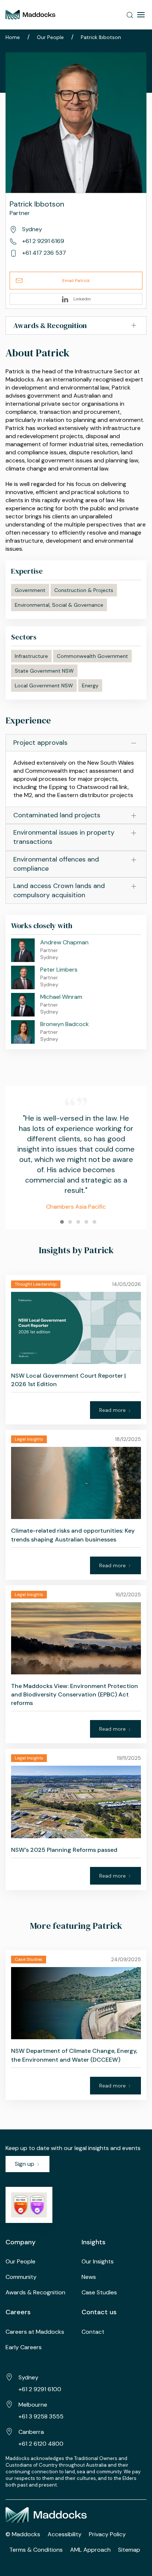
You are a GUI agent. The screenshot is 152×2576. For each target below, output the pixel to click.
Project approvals (40, 743)
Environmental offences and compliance (56, 864)
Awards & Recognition (35, 2292)
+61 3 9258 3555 (41, 2416)
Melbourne (33, 2405)
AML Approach (90, 2550)
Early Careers (24, 2347)
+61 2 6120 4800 (41, 2444)
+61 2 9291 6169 (42, 241)
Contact (93, 2332)
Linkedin (82, 299)
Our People (50, 37)
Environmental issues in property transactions (64, 837)
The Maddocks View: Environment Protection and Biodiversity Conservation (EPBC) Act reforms (75, 1694)
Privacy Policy (107, 2534)
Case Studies (99, 2292)
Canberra (31, 2432)
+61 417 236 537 (43, 253)
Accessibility (65, 2534)
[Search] (130, 15)
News (89, 2277)
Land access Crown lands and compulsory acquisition (59, 890)
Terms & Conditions (36, 2550)
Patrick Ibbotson (101, 37)
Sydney (28, 2377)
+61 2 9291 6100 (40, 2389)
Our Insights (98, 2261)
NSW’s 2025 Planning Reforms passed (64, 1850)
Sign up (25, 2164)
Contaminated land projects (57, 815)
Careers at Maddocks (35, 2332)
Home (13, 37)
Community (21, 2277)
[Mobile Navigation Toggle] (141, 15)
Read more (113, 1410)
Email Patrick (76, 281)
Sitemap (129, 2550)
